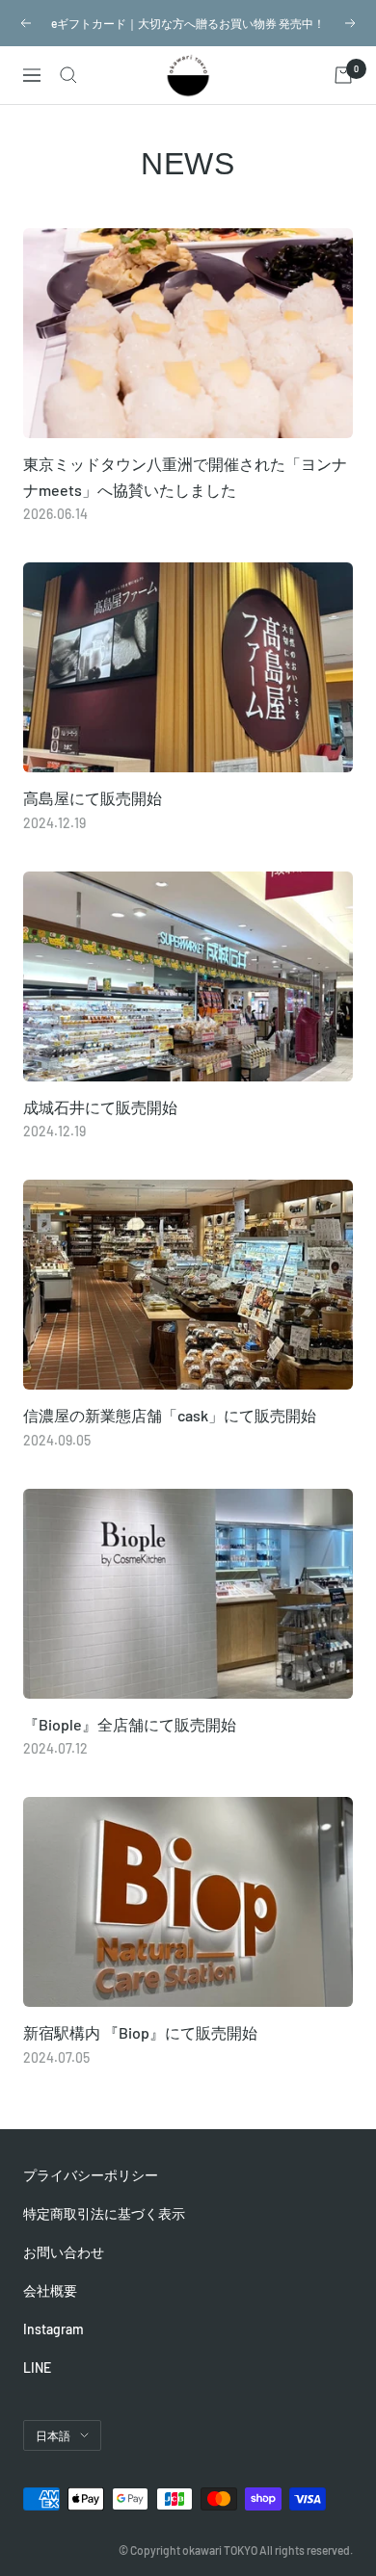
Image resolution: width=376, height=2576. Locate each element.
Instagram (54, 2329)
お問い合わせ (64, 2252)
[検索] (68, 75)
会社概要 (50, 2290)
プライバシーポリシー (91, 2175)
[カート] (343, 75)
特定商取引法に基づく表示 (104, 2213)
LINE (37, 2368)
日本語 (53, 2435)
